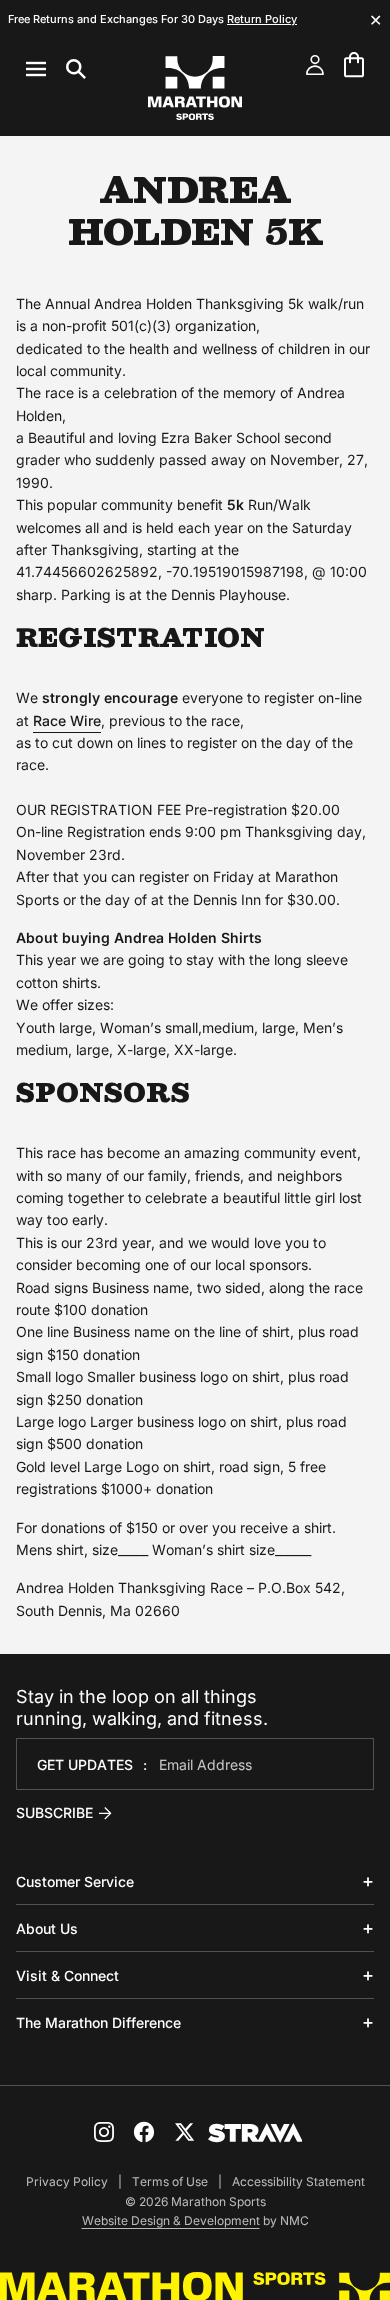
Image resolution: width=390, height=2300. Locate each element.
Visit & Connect (67, 1975)
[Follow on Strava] (255, 2133)
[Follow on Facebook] (144, 2132)
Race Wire (67, 720)
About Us (47, 1928)
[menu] (56, 69)
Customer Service (75, 1881)
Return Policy (262, 19)
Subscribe (54, 1812)
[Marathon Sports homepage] (195, 88)
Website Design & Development (171, 2220)
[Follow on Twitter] (184, 2132)
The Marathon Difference (98, 2022)
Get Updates (85, 1764)
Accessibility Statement (298, 2181)
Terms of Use (170, 2181)
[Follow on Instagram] (104, 2132)
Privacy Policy (67, 2181)
